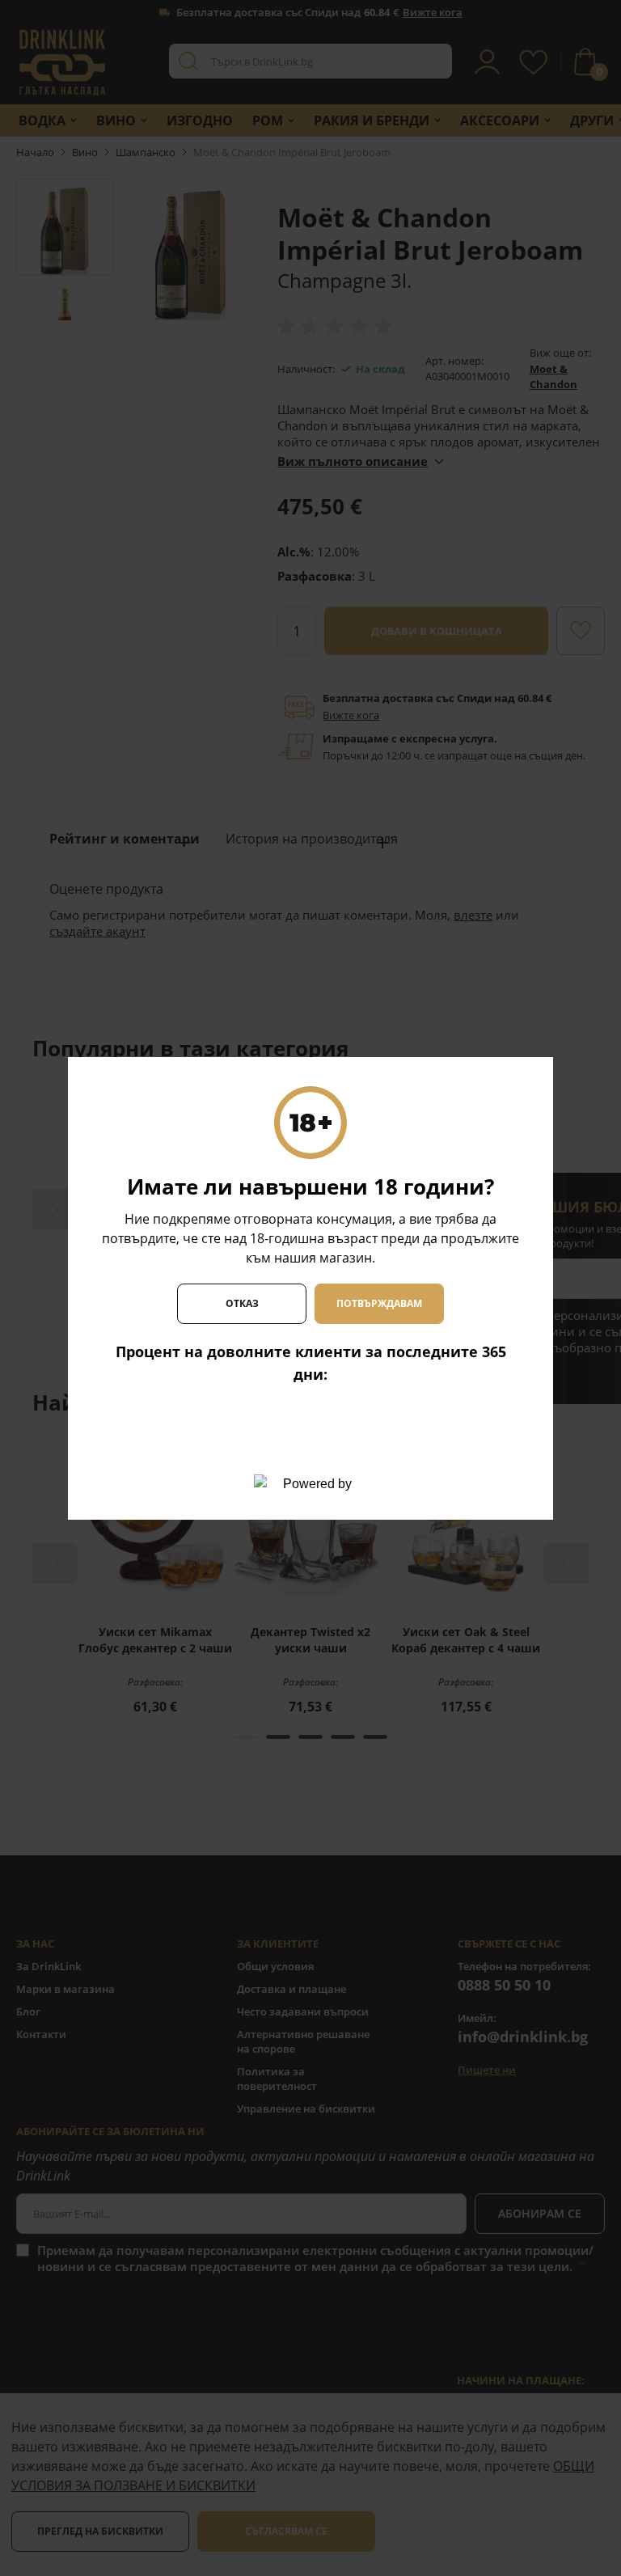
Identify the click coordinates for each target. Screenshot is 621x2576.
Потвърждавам (379, 1303)
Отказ (242, 1303)
